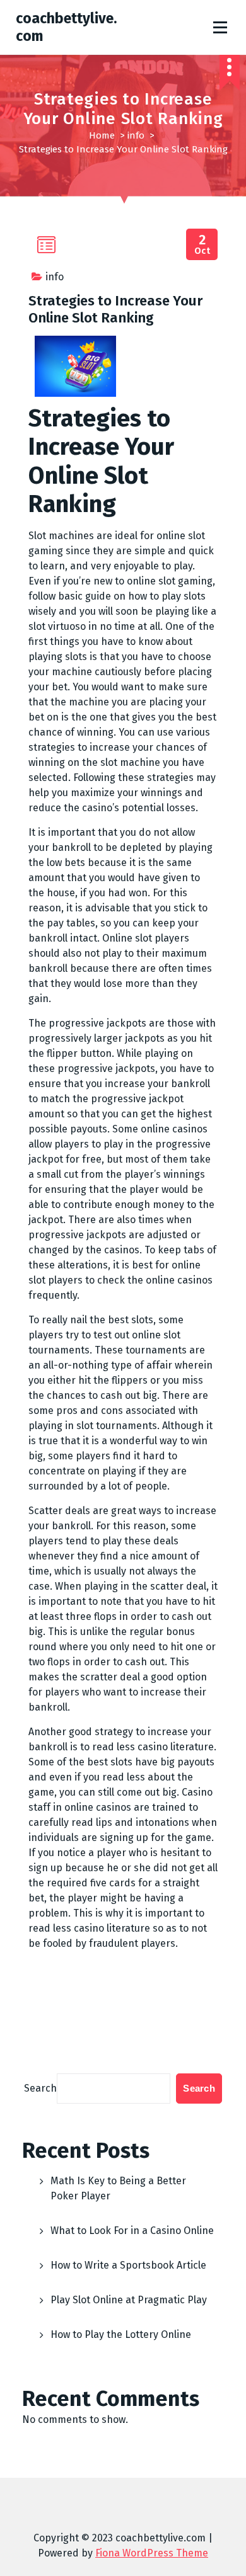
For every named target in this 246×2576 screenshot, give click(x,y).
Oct (202, 245)
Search (40, 2088)
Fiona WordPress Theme (152, 2553)
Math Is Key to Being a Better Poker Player (118, 2188)
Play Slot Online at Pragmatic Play (129, 2300)
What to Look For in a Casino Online (132, 2231)
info (136, 135)
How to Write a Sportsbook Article (128, 2265)
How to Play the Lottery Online (121, 2334)
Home (102, 135)
